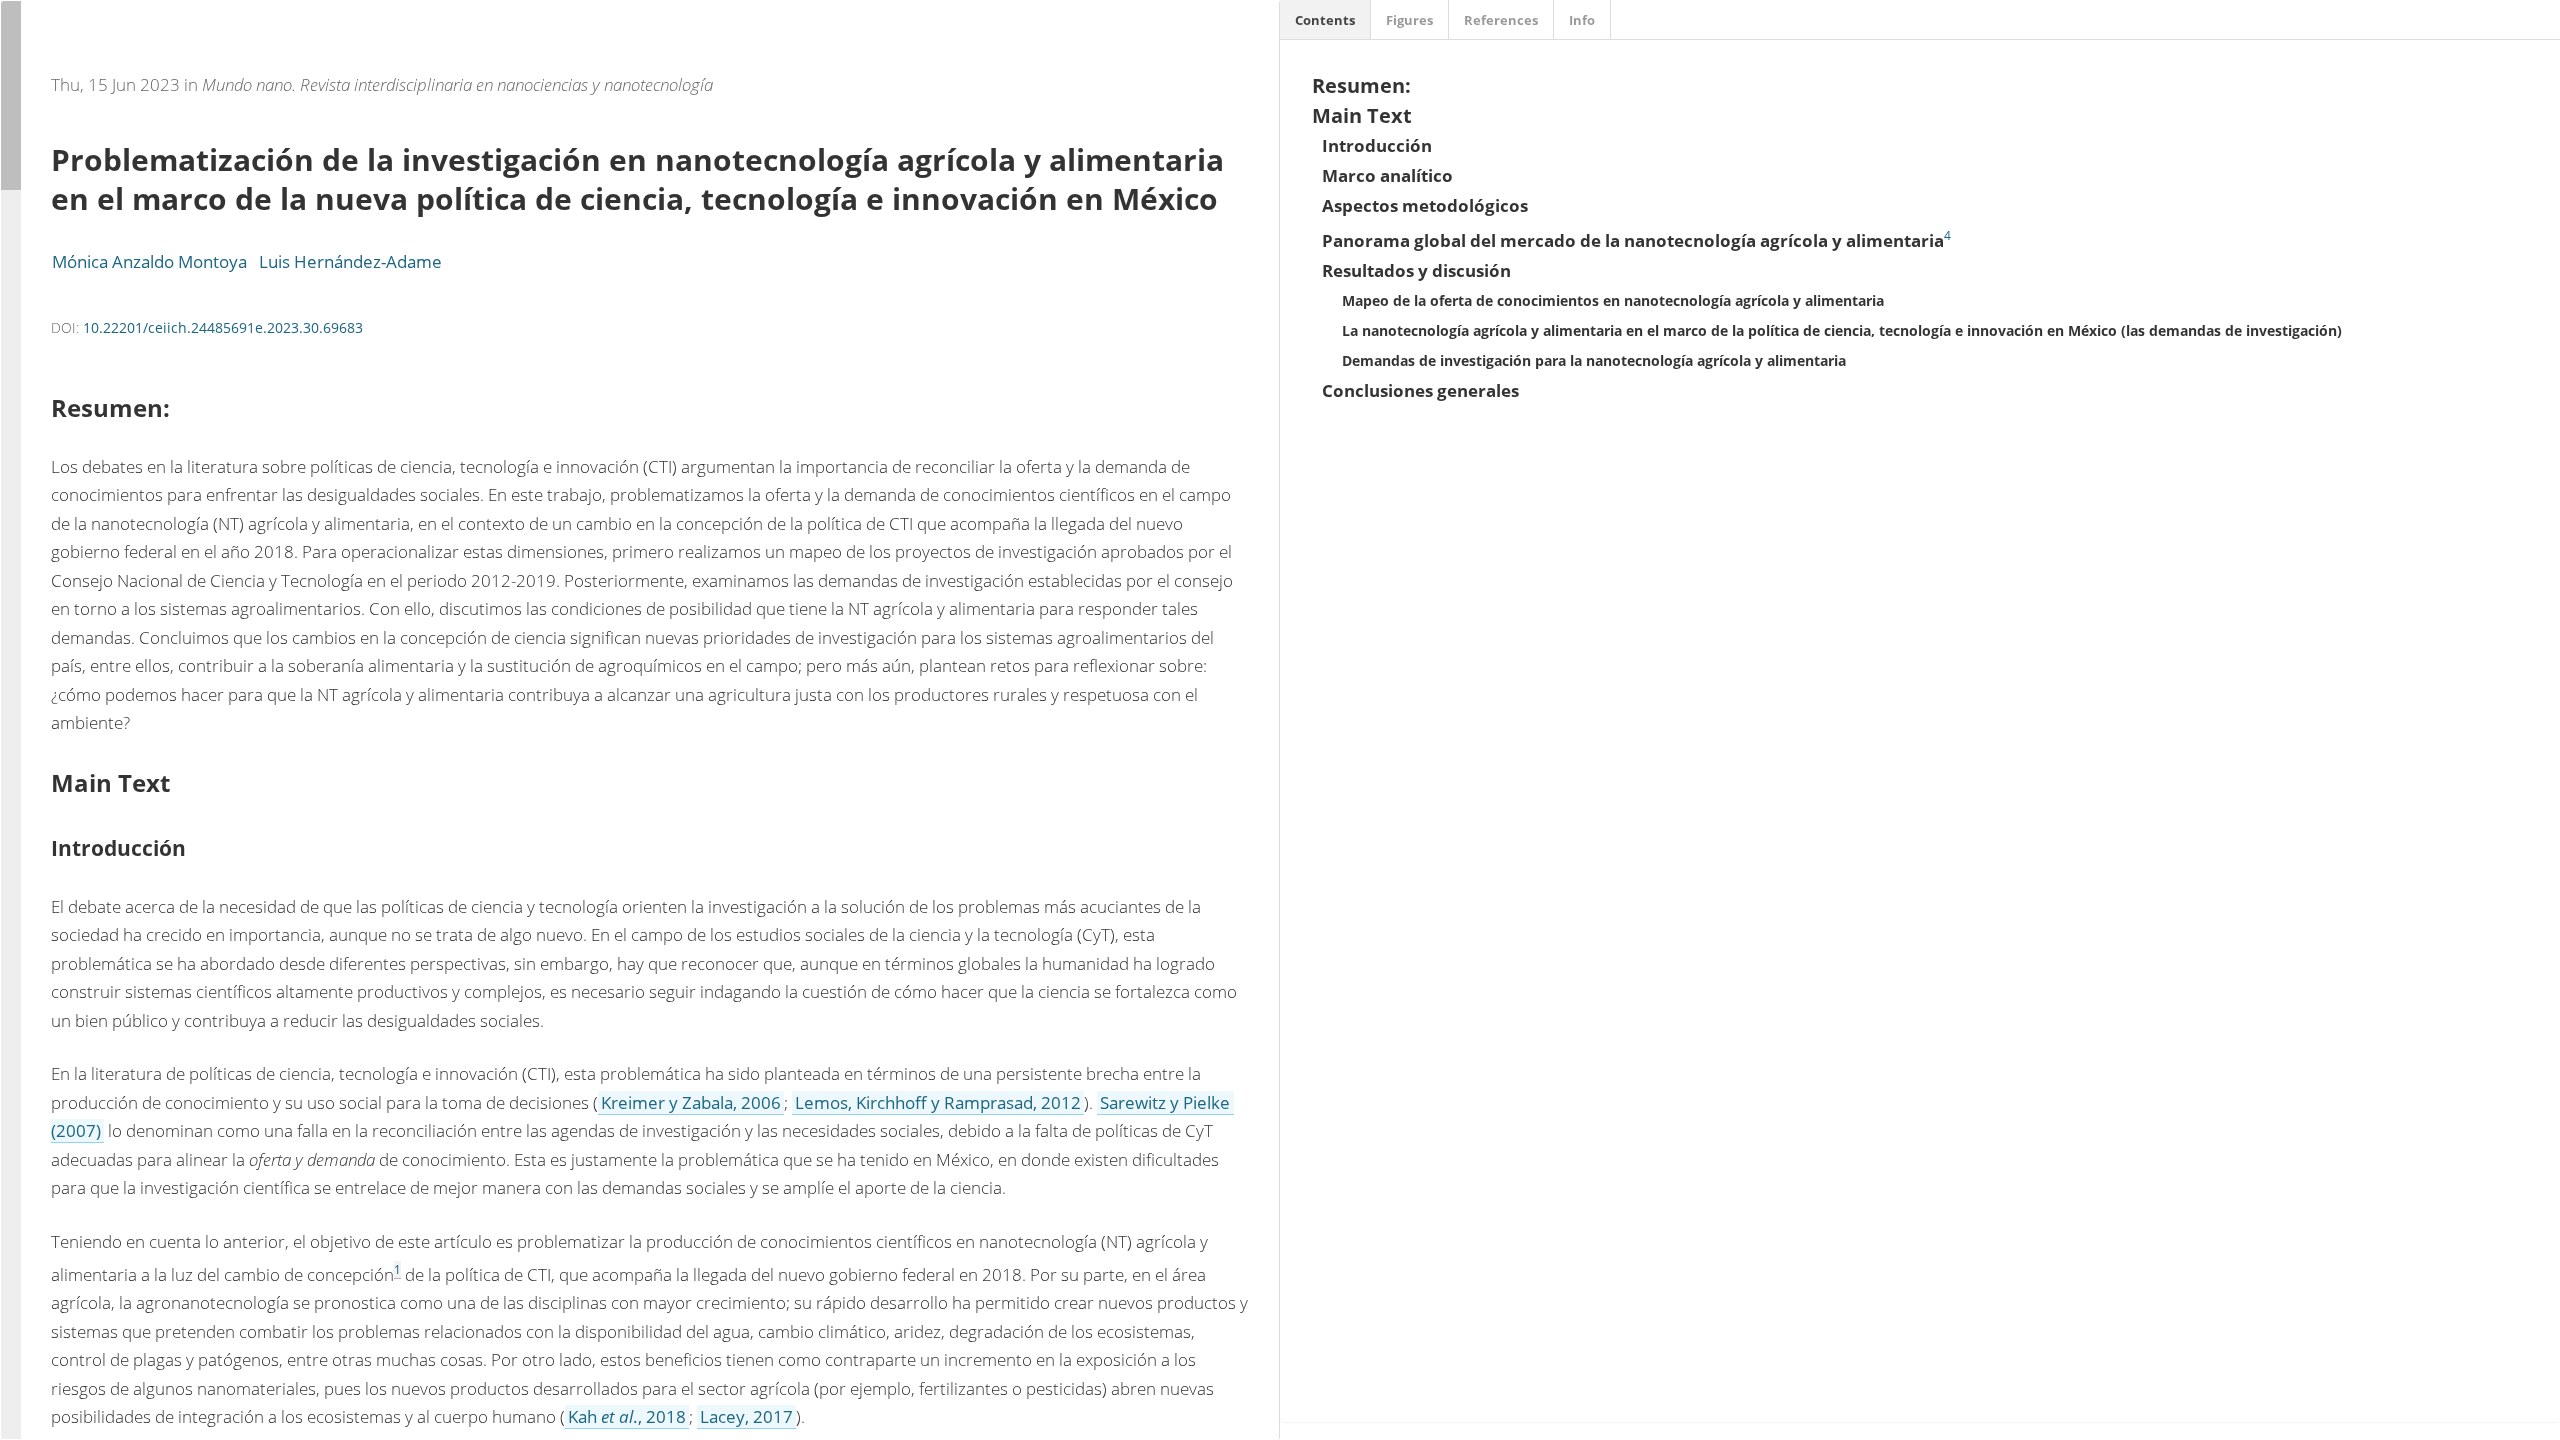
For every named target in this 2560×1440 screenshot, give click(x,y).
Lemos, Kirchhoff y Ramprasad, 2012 (938, 1102)
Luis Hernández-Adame (350, 261)
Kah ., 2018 (627, 1416)
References (1501, 20)
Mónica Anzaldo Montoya (149, 261)
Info (1582, 20)
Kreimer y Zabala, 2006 (691, 1102)
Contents (1325, 20)
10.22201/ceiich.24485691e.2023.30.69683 (223, 327)
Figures (1409, 20)
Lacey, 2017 (746, 1416)
